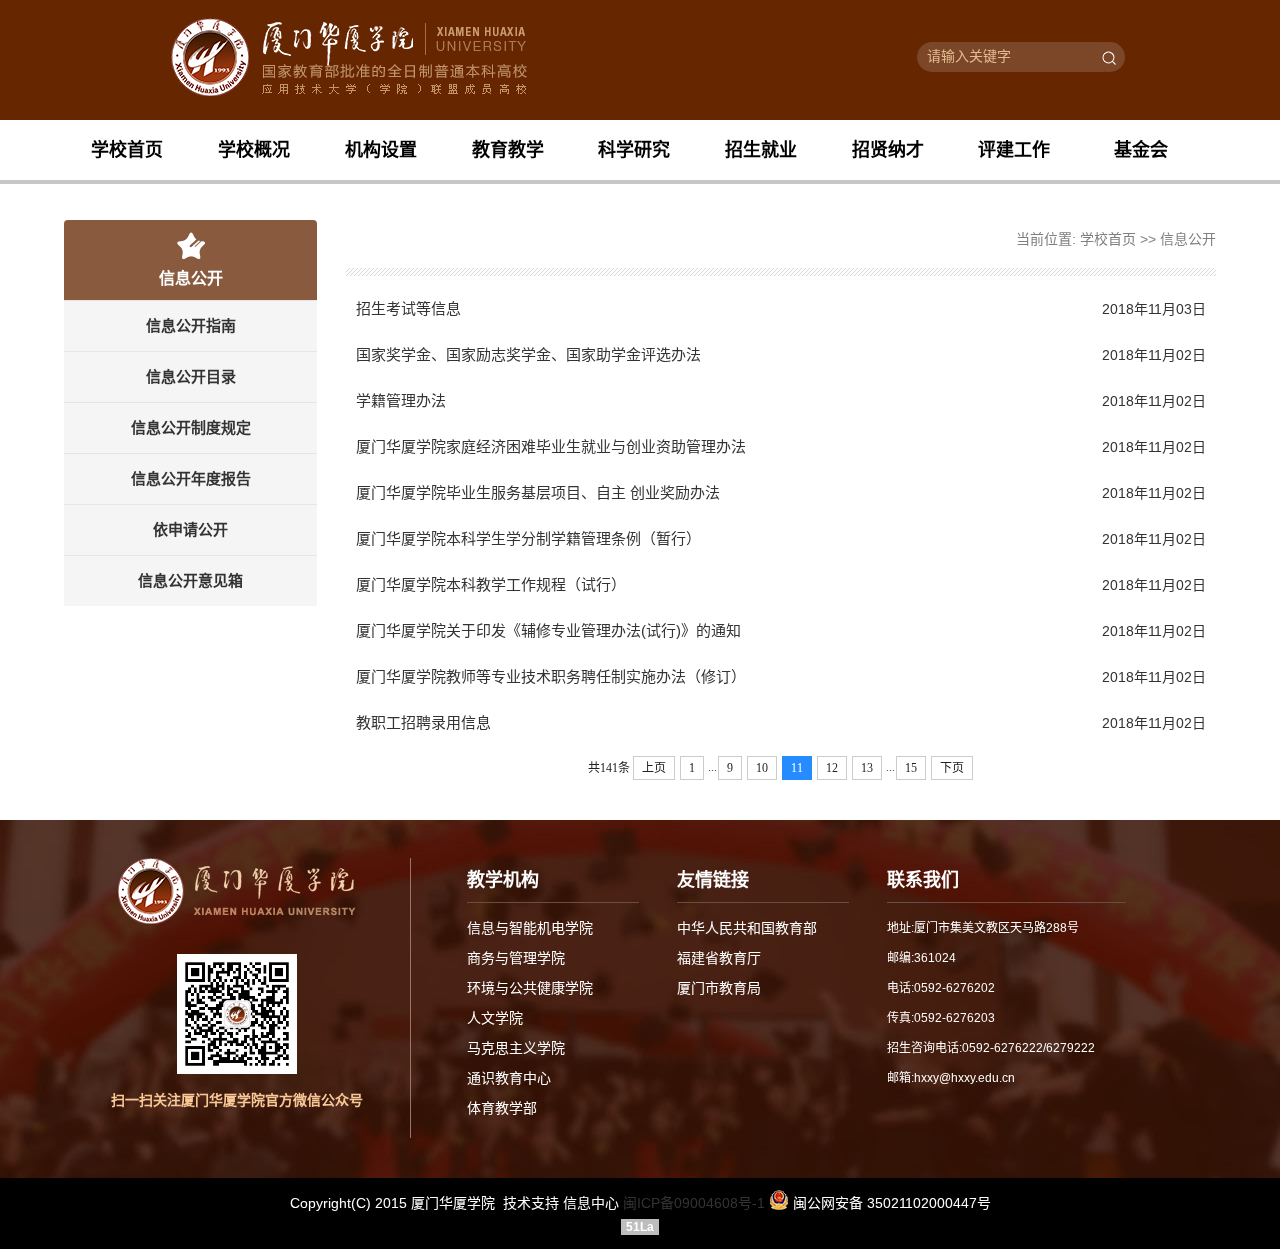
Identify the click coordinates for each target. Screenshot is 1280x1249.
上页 (654, 768)
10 (762, 768)
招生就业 (761, 150)
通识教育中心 (509, 1078)
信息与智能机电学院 (530, 928)
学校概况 (254, 150)
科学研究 (634, 150)
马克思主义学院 (516, 1048)
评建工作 (1014, 150)
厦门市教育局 (719, 988)
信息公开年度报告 (191, 478)
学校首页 (127, 150)
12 (832, 768)
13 (867, 768)
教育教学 (508, 150)
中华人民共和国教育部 (747, 928)
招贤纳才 (888, 150)
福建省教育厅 (719, 958)
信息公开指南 (191, 325)
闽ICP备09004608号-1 (694, 1203)
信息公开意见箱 (190, 580)
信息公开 (1188, 239)
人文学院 (495, 1018)
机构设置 (381, 150)
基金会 (1141, 150)
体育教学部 (502, 1108)
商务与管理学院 (516, 958)
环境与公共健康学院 (530, 988)
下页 (952, 768)
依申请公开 (190, 529)
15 (911, 768)
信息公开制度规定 (191, 427)
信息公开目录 (191, 376)
